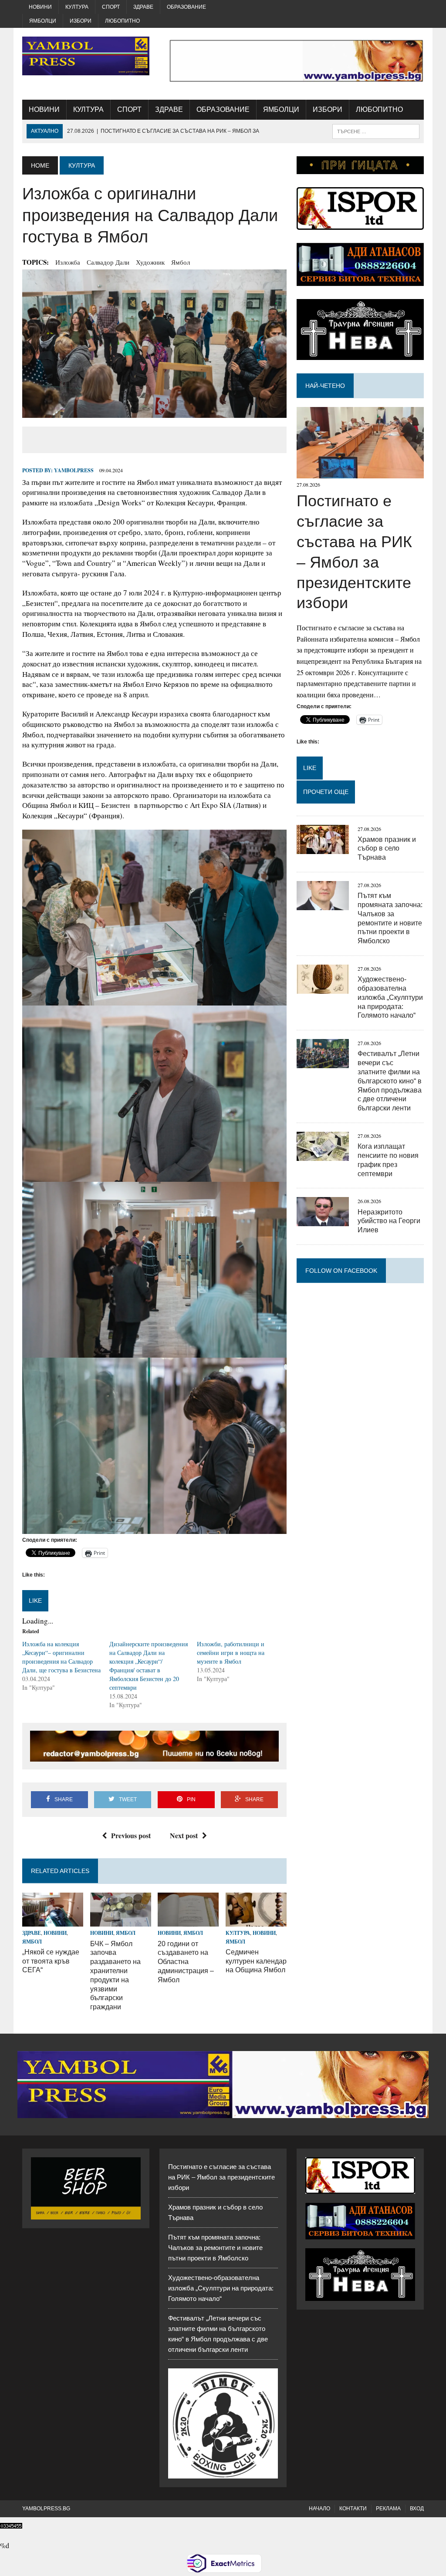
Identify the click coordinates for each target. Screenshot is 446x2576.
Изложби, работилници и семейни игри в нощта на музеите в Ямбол (231, 1653)
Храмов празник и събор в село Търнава (387, 849)
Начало (319, 2509)
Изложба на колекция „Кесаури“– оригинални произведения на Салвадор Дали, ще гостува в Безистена (61, 1657)
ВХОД (417, 2509)
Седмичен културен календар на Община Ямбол (256, 1961)
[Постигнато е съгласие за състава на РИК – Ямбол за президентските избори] (360, 473)
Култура (77, 7)
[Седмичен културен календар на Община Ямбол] (256, 1921)
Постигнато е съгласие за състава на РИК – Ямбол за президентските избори (221, 2177)
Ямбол (181, 262)
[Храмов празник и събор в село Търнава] (323, 848)
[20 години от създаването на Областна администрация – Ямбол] (188, 1921)
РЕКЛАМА (388, 2509)
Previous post (131, 1835)
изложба (68, 262)
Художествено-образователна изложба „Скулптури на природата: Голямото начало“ (390, 997)
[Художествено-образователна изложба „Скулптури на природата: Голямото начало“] (323, 988)
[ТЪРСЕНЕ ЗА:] (376, 131)
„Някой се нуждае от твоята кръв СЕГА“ (51, 1961)
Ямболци (43, 21)
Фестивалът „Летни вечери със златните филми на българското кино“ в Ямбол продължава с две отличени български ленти (390, 1081)
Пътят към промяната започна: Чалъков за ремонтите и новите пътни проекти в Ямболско (215, 2248)
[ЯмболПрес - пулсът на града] (86, 56)
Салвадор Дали (108, 262)
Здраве (143, 7)
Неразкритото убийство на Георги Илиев (389, 1221)
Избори (81, 21)
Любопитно (122, 21)
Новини (40, 7)
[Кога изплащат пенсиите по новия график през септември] (323, 1155)
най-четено (325, 386)
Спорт (111, 7)
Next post (184, 1835)
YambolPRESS (74, 470)
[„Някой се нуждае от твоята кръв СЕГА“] (53, 1921)
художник (150, 262)
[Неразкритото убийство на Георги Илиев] (323, 1221)
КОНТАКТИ (353, 2509)
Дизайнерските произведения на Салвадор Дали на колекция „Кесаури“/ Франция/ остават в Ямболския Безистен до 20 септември (149, 1666)
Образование (186, 7)
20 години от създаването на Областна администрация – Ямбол (186, 1962)
